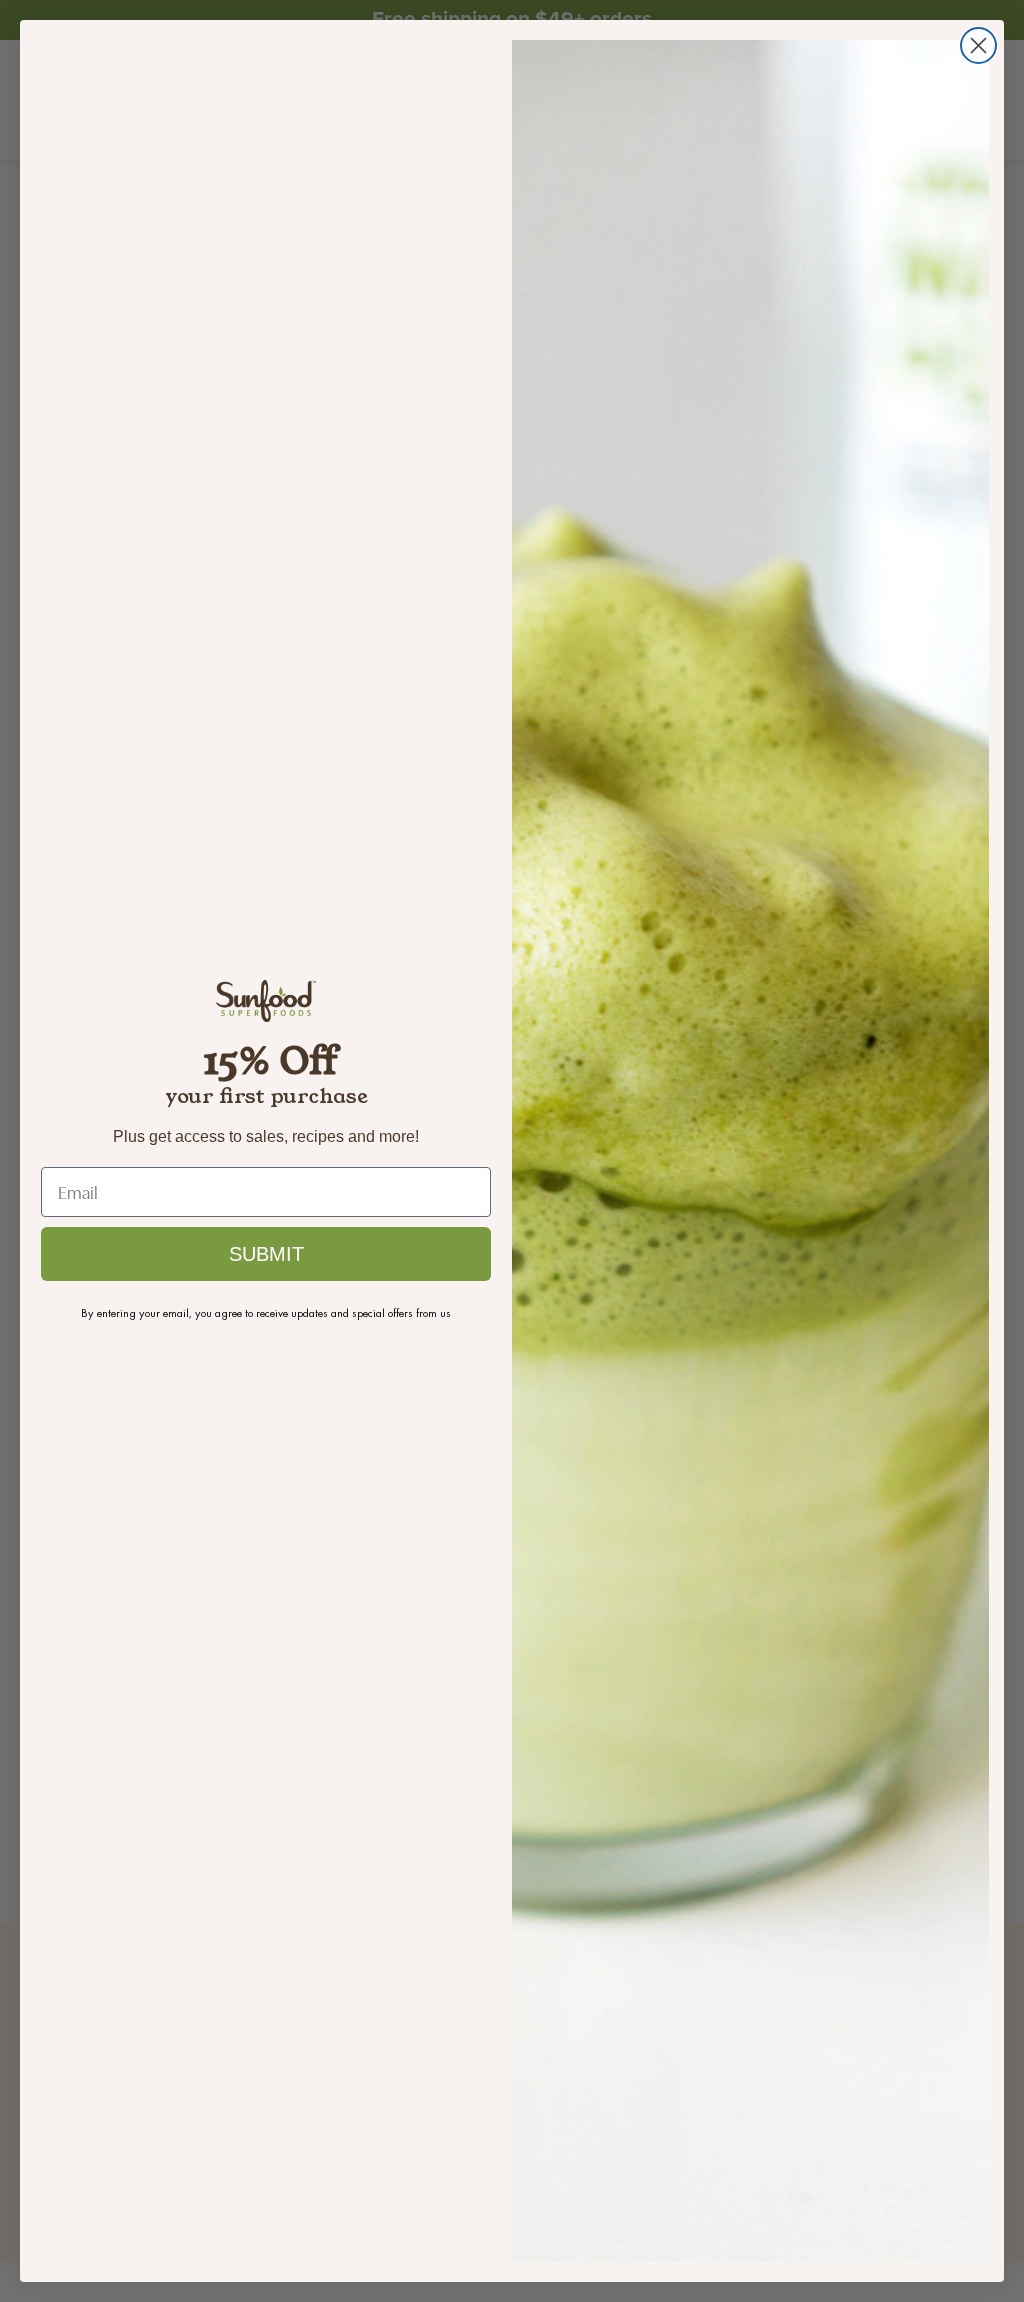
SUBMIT (266, 1254)
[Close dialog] (978, 45)
